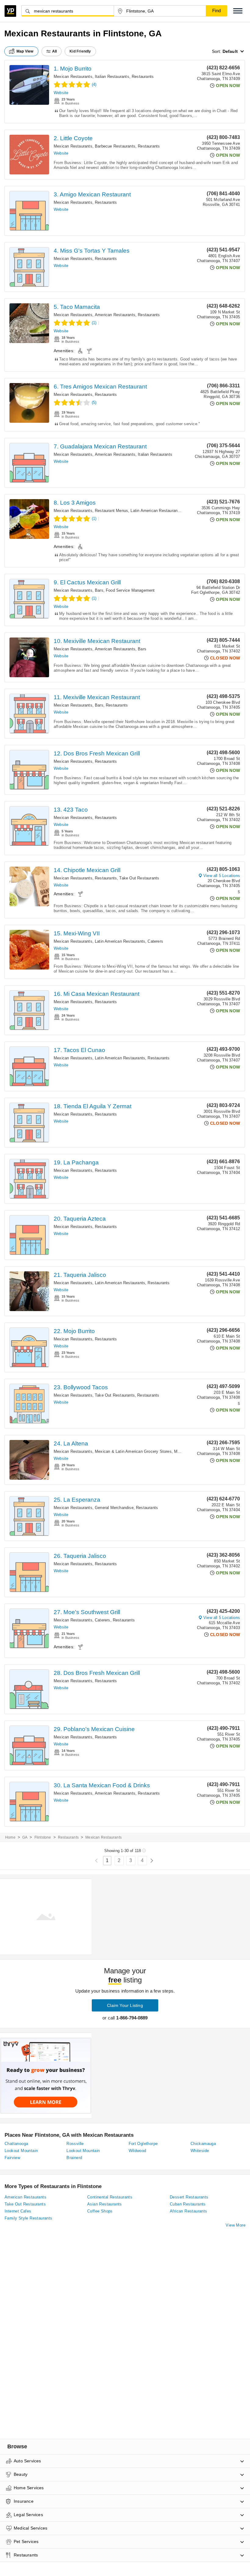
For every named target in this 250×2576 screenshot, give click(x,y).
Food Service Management (130, 590)
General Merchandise (114, 1508)
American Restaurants (115, 315)
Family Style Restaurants (29, 2218)
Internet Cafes (18, 2211)
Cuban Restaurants (188, 2204)
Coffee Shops (100, 2211)
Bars (99, 590)
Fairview (12, 2158)
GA (25, 1837)
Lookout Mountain (21, 2151)
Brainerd (74, 2158)
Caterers (155, 941)
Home (10, 1837)
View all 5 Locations (222, 876)
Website (61, 93)
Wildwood (137, 2151)
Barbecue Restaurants (115, 146)
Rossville (75, 2144)
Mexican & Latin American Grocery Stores (133, 1451)
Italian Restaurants (112, 77)
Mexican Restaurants (73, 77)
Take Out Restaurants (139, 878)
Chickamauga (203, 2144)
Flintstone (43, 1837)
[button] (238, 11)
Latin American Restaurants (156, 511)
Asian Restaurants (105, 2204)
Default (230, 51)
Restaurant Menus (111, 511)
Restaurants (143, 77)
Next (152, 1861)
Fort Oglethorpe (143, 2144)
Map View (25, 51)
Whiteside (200, 2151)
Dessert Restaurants (189, 2197)
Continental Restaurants (110, 2197)
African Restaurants (189, 2211)
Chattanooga (16, 2144)
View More (236, 2225)
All (55, 51)
